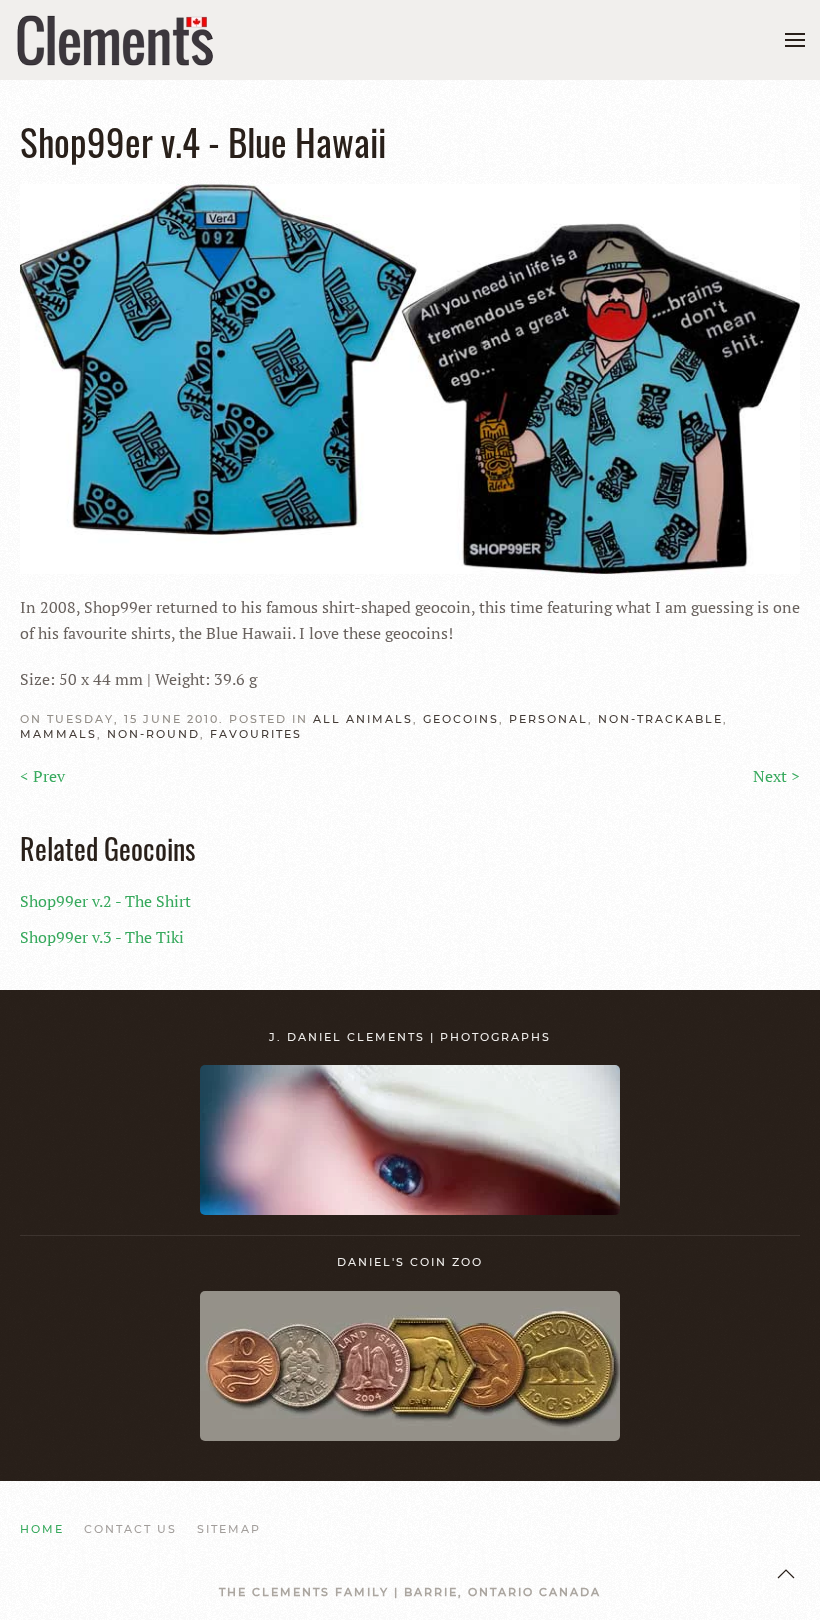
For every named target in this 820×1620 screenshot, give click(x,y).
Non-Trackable (660, 719)
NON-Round (153, 734)
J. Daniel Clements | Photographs (410, 1037)
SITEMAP (229, 1529)
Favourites (256, 734)
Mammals (58, 734)
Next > (776, 776)
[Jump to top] (786, 1574)
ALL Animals (363, 719)
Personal (548, 719)
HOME (42, 1529)
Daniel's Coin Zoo (410, 1262)
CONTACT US (130, 1529)
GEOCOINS (461, 719)
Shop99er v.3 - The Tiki (102, 937)
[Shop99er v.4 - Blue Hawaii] (410, 377)
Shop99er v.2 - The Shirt (105, 901)
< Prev (42, 776)
